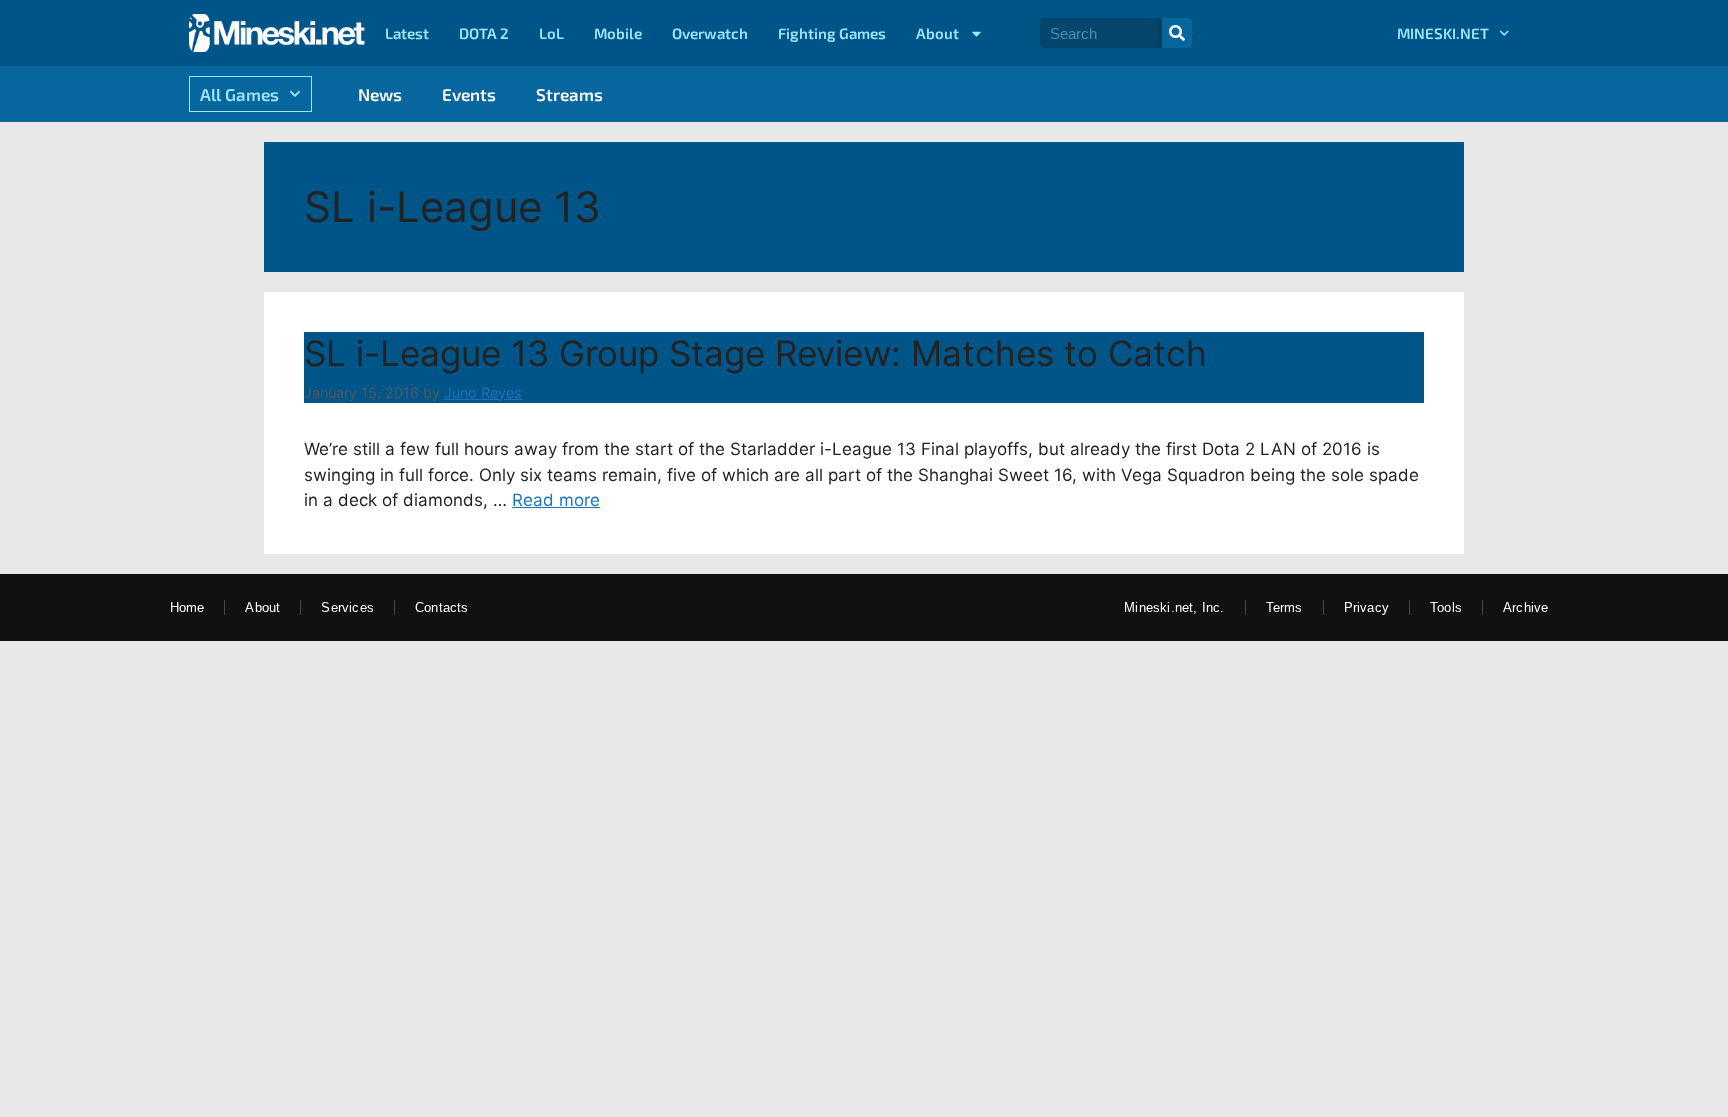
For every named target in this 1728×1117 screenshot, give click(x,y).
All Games (239, 94)
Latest (407, 33)
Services (347, 607)
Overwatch (710, 33)
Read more (556, 500)
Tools (1446, 607)
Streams (569, 94)
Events (469, 94)
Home (187, 607)
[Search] (1177, 33)
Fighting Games (832, 33)
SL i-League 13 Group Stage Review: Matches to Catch (755, 353)
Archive (1525, 607)
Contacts (442, 607)
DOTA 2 (484, 33)
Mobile (618, 33)
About (937, 33)
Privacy (1366, 607)
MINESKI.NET (1443, 33)
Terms (1284, 607)
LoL (551, 33)
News (380, 94)
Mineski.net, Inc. (1174, 607)
